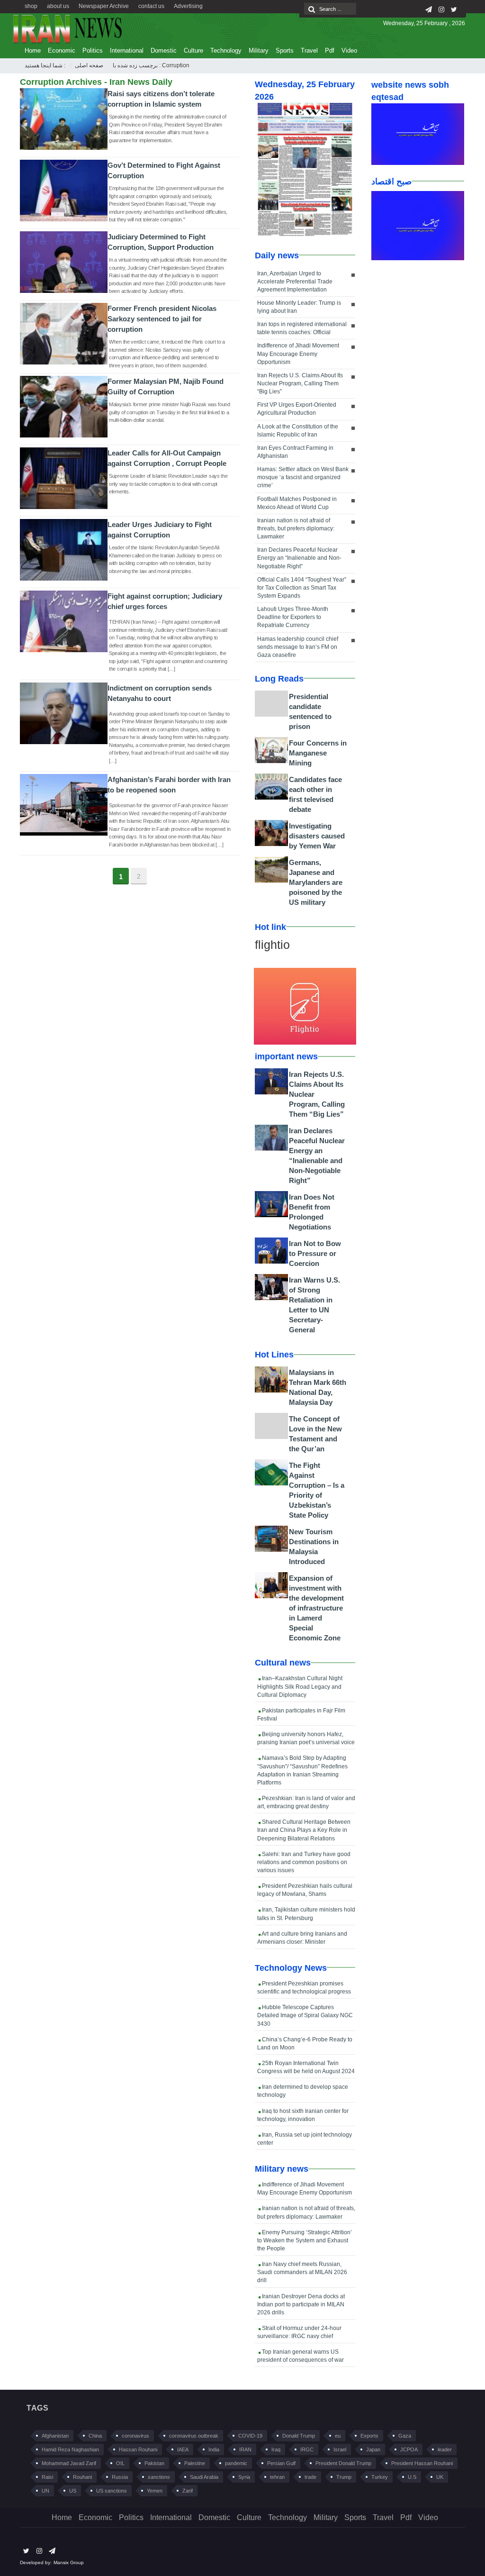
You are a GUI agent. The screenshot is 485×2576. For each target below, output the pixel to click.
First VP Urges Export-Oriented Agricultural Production (297, 409)
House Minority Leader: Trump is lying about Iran (299, 307)
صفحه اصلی (89, 65)
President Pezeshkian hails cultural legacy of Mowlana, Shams (305, 1890)
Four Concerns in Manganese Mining (318, 753)
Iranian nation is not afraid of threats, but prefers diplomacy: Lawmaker (296, 528)
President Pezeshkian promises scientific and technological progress (304, 1988)
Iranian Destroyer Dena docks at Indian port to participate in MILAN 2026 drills (301, 2304)
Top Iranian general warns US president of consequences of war (301, 2356)
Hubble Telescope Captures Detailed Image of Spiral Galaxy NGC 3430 (305, 2015)
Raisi (47, 2477)
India (214, 2449)
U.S (412, 2477)
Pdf (330, 50)
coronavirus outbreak (194, 2436)
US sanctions (112, 2491)
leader (445, 2449)
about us (58, 6)
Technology (226, 50)
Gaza (405, 2436)
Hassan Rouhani (138, 2449)
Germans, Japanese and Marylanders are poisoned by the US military (316, 882)
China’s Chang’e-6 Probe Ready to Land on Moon (305, 2044)
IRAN (245, 2449)
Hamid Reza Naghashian (70, 2449)
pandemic (236, 2463)
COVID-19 (250, 2436)
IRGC (307, 2449)
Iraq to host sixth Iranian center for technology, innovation (303, 2115)
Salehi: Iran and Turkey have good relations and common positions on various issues (304, 1862)
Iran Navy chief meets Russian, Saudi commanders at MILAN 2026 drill (302, 2272)
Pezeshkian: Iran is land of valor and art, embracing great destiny (306, 1802)
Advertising (188, 6)
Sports (285, 50)
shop (31, 6)
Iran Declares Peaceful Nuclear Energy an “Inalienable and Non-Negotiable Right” (299, 558)
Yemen (155, 2491)
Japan (373, 2449)
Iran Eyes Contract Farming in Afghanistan (295, 452)
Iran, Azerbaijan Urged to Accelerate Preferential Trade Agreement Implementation (295, 282)
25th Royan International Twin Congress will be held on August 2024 (306, 2067)
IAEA (183, 2449)
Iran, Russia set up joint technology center (305, 2139)
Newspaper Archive (104, 6)
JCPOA (409, 2449)
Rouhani (82, 2477)
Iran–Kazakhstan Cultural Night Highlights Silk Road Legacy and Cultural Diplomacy (300, 1686)
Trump (344, 2477)
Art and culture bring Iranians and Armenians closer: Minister (302, 1938)
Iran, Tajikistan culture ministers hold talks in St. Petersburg (306, 1914)
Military (259, 50)
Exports (369, 2436)
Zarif (188, 2491)
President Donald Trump (343, 2463)
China (95, 2436)
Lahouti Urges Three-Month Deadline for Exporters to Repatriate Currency (293, 617)
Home (33, 50)
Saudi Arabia (204, 2477)
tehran (277, 2477)
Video (349, 50)
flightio (272, 945)
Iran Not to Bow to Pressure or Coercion (315, 1253)
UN (45, 2491)
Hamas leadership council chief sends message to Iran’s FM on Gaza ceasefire (298, 647)
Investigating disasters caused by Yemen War (317, 836)
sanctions (159, 2477)
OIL (120, 2463)
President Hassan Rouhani (422, 2463)
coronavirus (135, 2436)
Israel (340, 2449)
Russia (120, 2477)
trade (310, 2477)
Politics (93, 50)
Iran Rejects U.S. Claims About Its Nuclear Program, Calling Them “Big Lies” (300, 383)
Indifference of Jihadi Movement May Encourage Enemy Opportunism (298, 354)
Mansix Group (69, 2562)
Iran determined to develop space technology (303, 2091)
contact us (151, 6)
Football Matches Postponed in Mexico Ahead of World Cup (297, 503)
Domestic (164, 50)
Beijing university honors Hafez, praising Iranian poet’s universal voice (306, 1738)
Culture (193, 50)
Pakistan (154, 2463)
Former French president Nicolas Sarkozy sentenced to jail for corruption (162, 319)
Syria (244, 2477)
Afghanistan (55, 2436)
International (127, 50)
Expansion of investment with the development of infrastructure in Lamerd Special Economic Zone (316, 1608)
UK (440, 2477)
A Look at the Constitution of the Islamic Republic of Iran (298, 431)
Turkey (380, 2477)
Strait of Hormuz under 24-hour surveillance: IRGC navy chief (299, 2332)
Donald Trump (299, 2436)
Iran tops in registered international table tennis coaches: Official (302, 328)
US (73, 2491)
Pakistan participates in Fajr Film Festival (301, 1715)
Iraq (276, 2449)
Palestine (195, 2463)
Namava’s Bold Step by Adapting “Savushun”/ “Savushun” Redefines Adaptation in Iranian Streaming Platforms (302, 1770)
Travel (309, 50)
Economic (62, 50)
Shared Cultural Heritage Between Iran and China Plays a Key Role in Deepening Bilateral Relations (304, 1830)
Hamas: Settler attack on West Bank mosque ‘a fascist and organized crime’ (303, 477)
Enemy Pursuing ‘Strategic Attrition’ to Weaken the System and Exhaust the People (305, 2240)
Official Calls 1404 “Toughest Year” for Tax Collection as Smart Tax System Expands (302, 588)
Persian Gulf (281, 2463)
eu (338, 2436)
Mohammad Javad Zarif (69, 2463)
